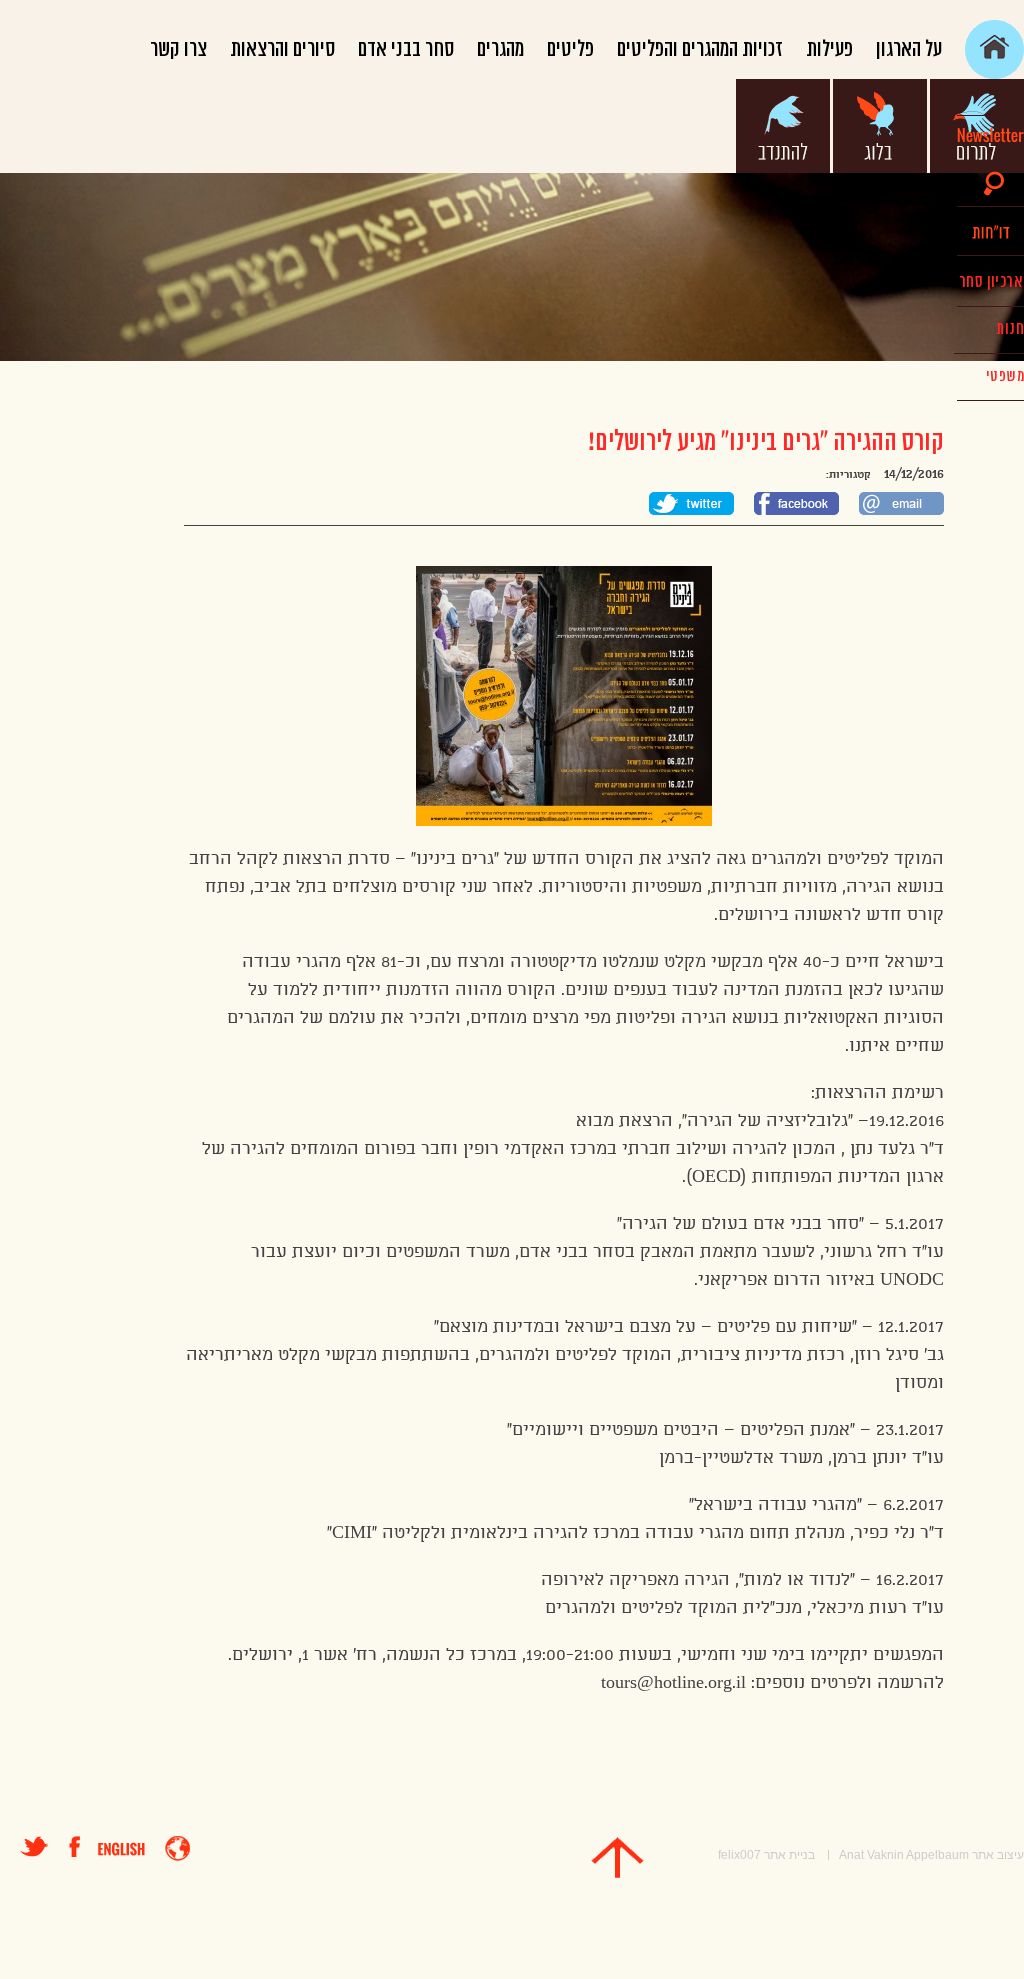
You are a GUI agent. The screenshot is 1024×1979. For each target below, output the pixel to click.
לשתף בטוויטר (691, 503)
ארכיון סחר (990, 282)
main (994, 49)
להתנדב (783, 126)
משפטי (1005, 376)
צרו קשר (178, 49)
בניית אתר (789, 1855)
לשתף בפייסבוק (796, 503)
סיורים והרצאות (282, 49)
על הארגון (909, 49)
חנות (1010, 329)
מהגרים (500, 49)
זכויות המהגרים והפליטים (700, 49)
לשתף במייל (901, 503)
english (121, 1849)
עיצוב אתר (998, 1855)
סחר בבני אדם (406, 49)
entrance (177, 1848)
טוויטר (34, 1846)
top (617, 1857)
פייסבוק (83, 1846)
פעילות (829, 49)
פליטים (570, 49)
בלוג (880, 126)
